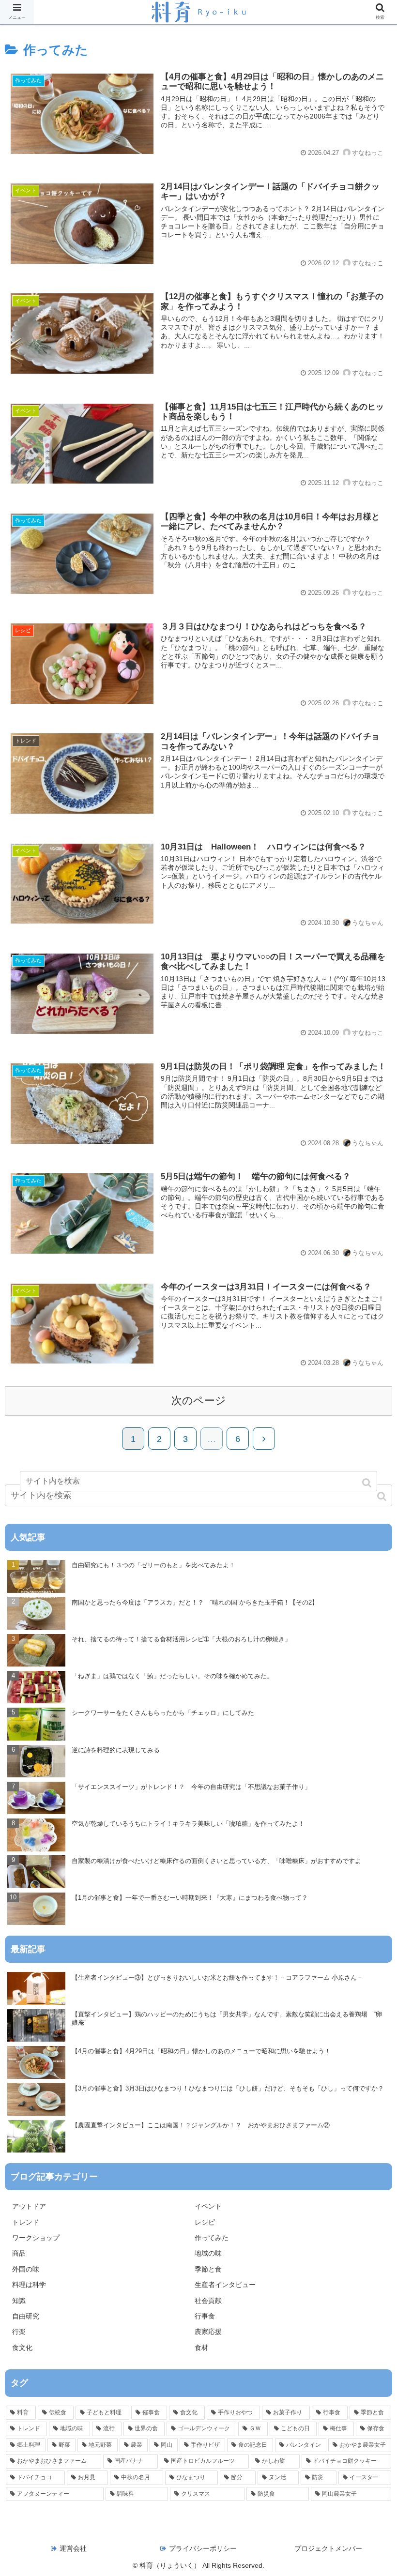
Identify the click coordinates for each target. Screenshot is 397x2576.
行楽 (19, 2332)
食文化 (22, 2348)
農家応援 (208, 2332)
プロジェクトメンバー (328, 2548)
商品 (19, 2253)
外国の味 (26, 2269)
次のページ (199, 1401)
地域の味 (208, 2253)
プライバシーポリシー (203, 2548)
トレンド (26, 2222)
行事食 (205, 2316)
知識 (19, 2301)
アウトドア (29, 2206)
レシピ (205, 2222)
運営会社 (73, 2548)
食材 (201, 2348)
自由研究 (26, 2316)
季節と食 (208, 2269)
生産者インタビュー (225, 2285)
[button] (383, 1496)
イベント (208, 2206)
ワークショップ (36, 2238)
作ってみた (212, 2238)
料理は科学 (29, 2285)
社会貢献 (208, 2301)
